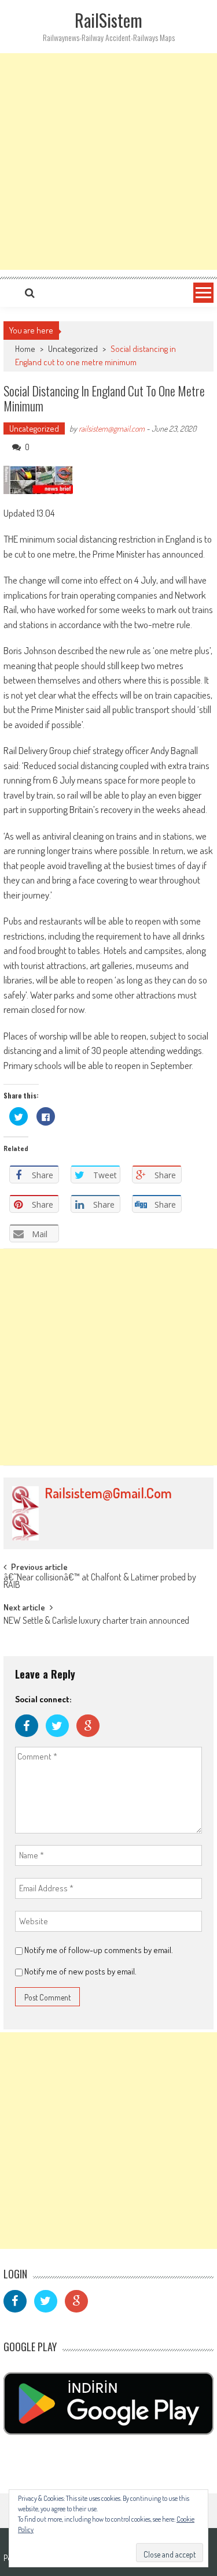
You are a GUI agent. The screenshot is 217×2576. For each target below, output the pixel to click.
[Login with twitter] (61, 1740)
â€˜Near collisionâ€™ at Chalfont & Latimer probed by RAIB (100, 1582)
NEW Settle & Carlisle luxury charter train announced (96, 1621)
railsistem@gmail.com (112, 428)
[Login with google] (91, 1740)
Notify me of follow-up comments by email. (99, 1950)
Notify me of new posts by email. (80, 1971)
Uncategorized (73, 349)
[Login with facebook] (30, 1740)
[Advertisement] (108, 162)
